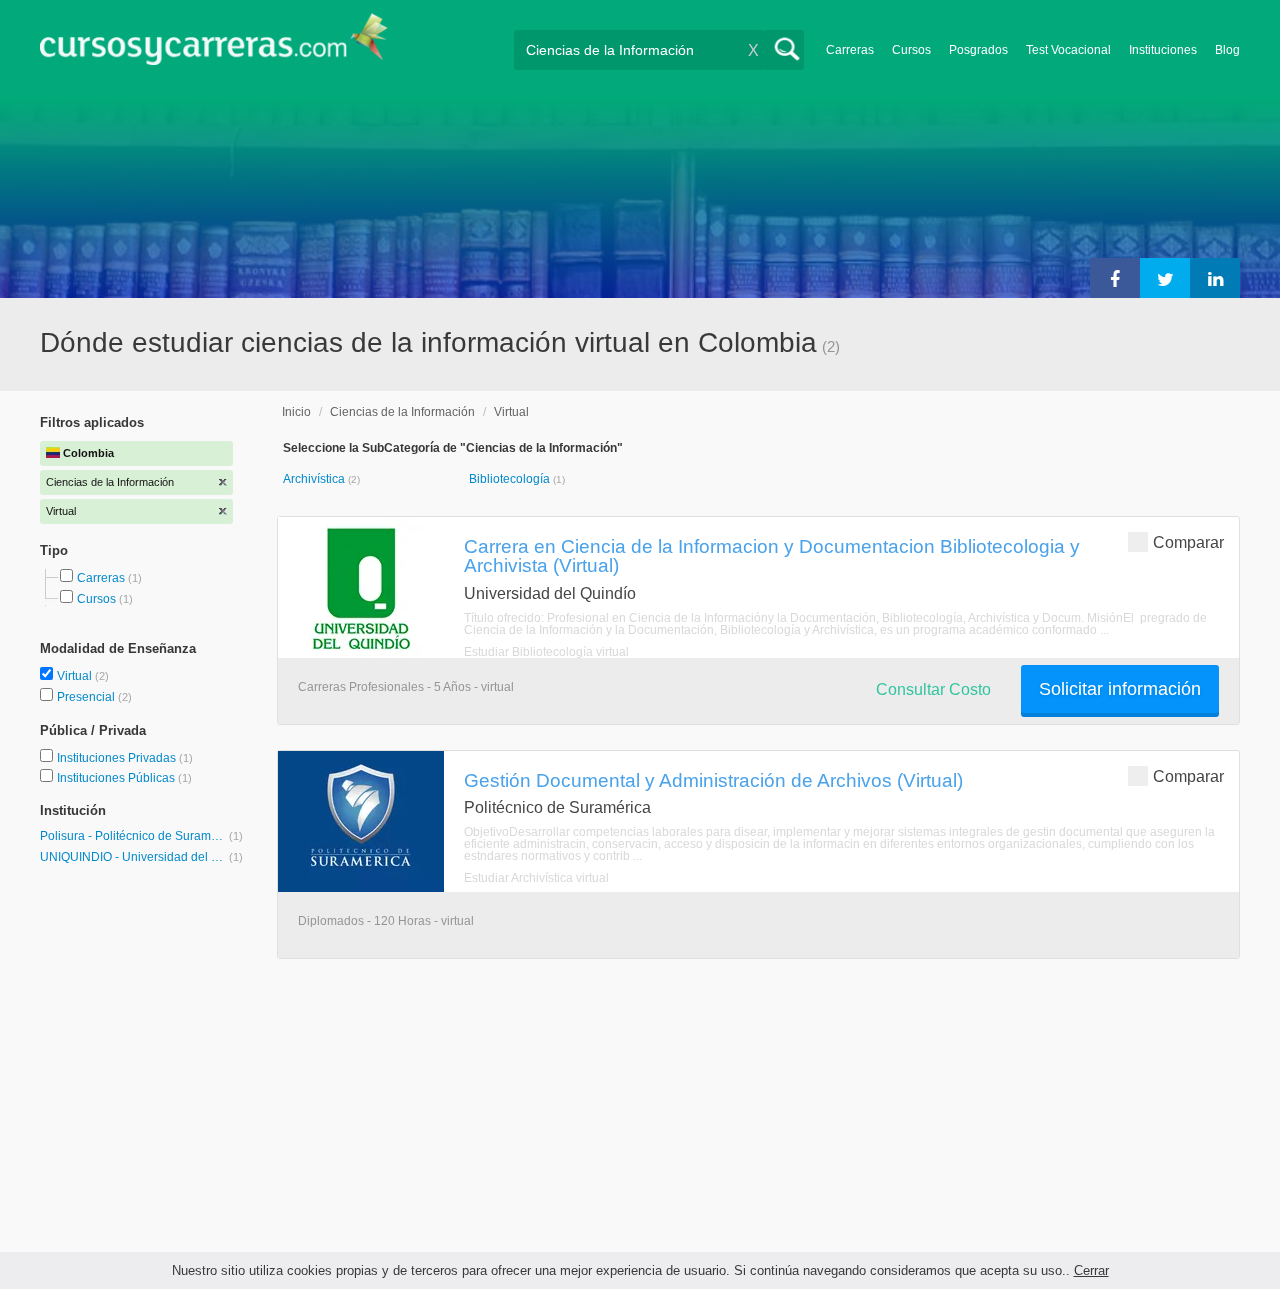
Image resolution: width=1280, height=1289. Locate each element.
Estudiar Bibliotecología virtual (546, 652)
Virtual (76, 676)
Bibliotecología (511, 479)
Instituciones (1163, 50)
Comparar (1188, 542)
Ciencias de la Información (402, 412)
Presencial (87, 697)
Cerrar (1091, 1270)
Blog (1227, 50)
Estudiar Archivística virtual (536, 878)
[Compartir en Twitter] (1165, 278)
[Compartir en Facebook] (1115, 278)
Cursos (911, 50)
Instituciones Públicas (124, 778)
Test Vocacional (1068, 50)
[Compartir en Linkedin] (1215, 278)
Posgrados (978, 50)
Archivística (315, 479)
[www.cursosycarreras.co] (214, 45)
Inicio (296, 412)
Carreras (850, 50)
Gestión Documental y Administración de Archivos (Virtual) (713, 780)
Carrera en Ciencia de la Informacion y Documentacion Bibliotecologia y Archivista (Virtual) (772, 555)
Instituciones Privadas (125, 758)
